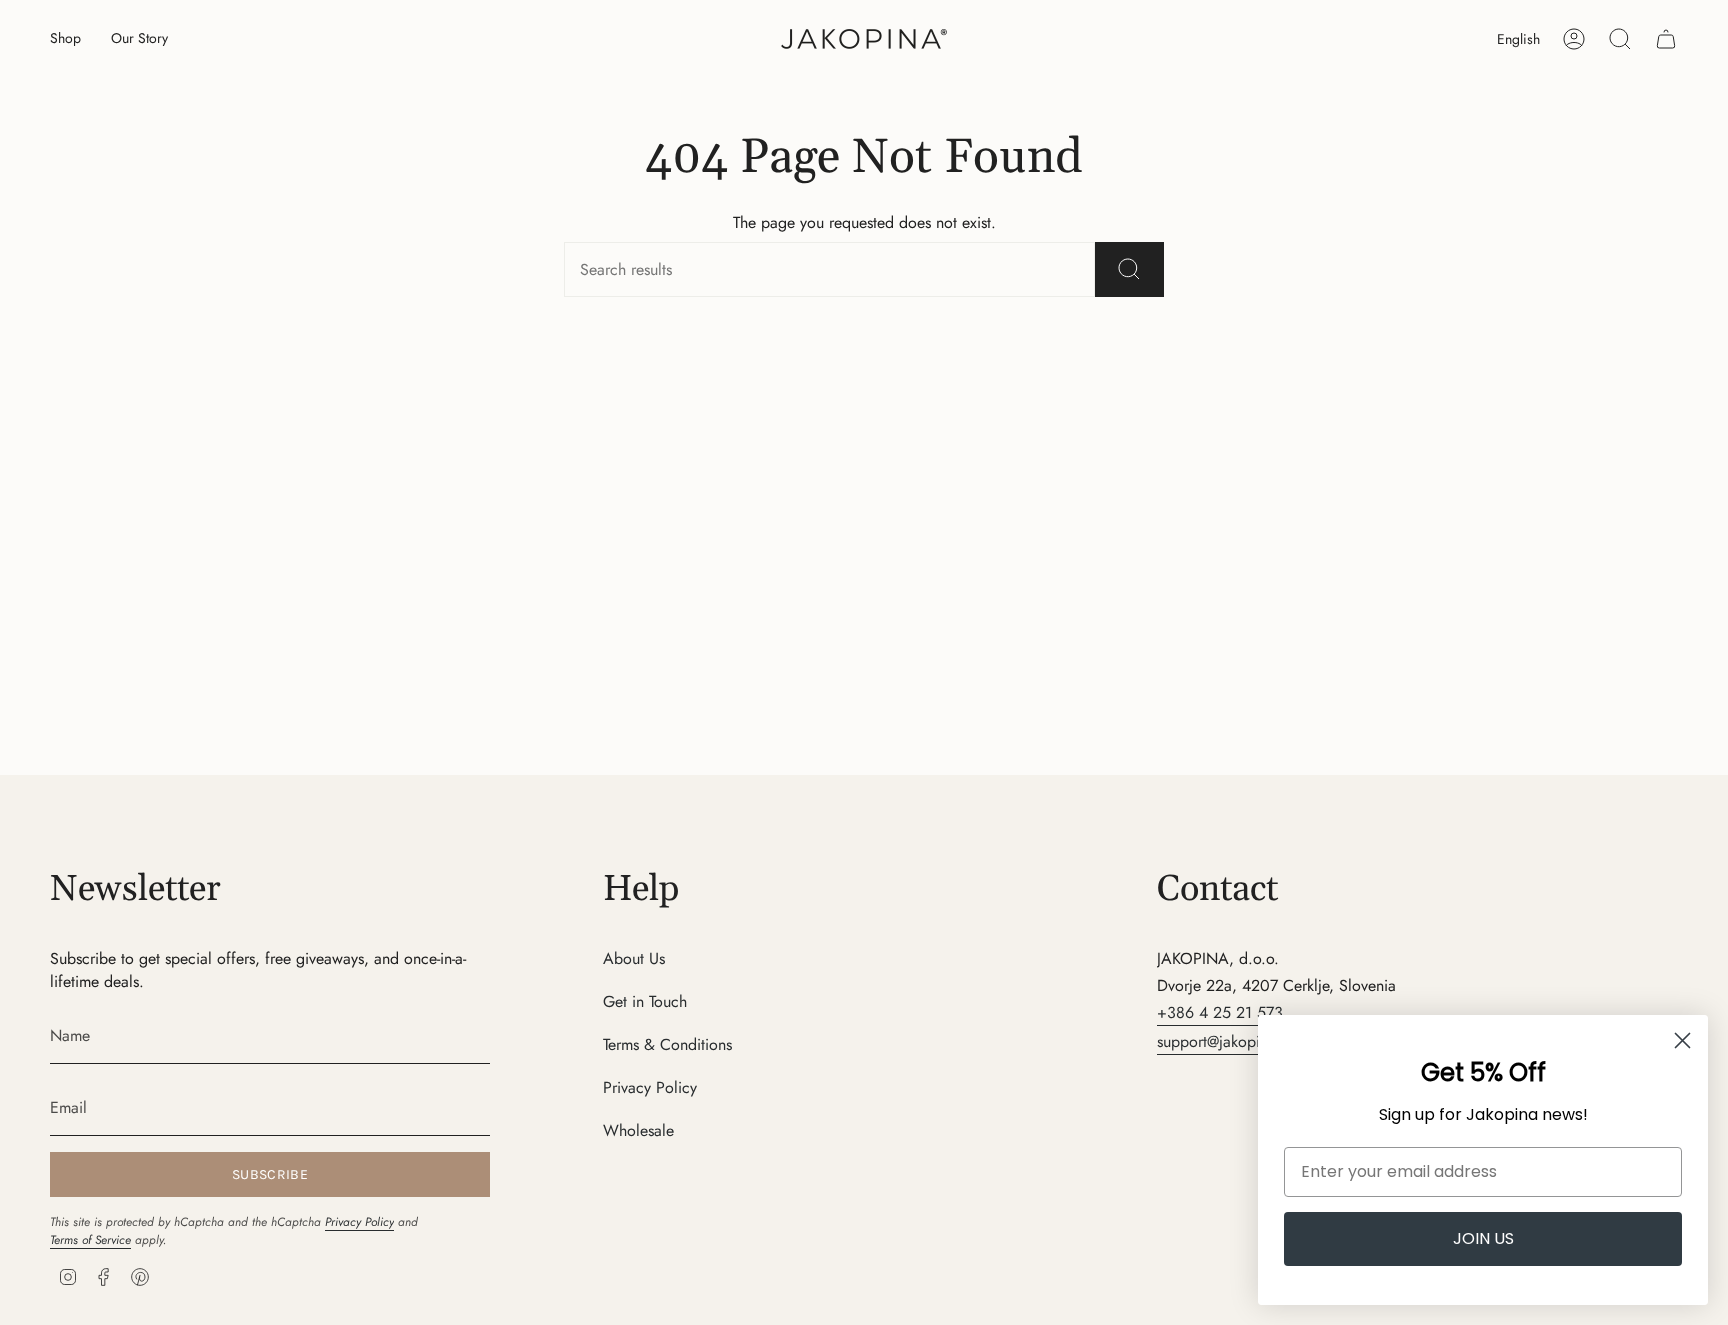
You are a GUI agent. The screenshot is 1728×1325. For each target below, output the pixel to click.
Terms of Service (90, 1240)
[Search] (1129, 269)
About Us (634, 958)
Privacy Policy (359, 1222)
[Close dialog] (1682, 1040)
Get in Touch (645, 1001)
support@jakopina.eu (1227, 1041)
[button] (65, 39)
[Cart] (1666, 39)
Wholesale (638, 1130)
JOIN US (1483, 1238)
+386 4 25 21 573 (1220, 1012)
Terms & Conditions (667, 1044)
